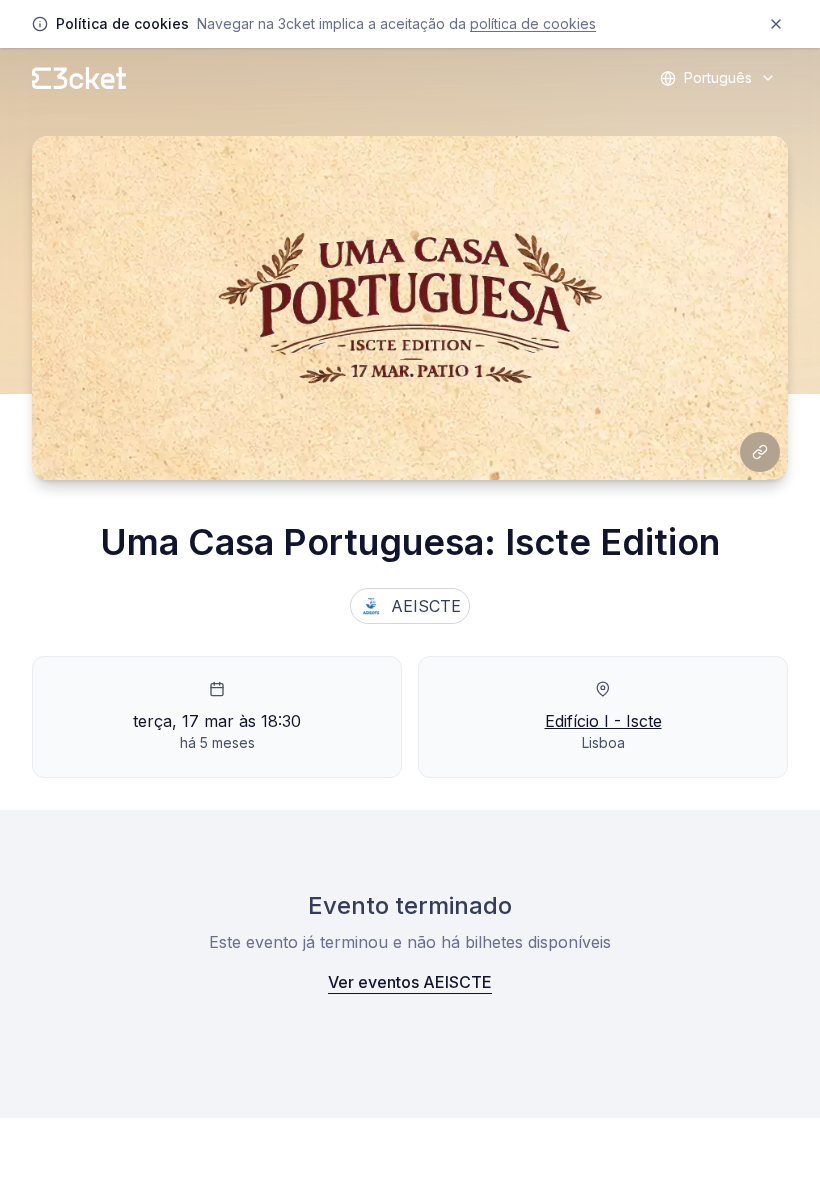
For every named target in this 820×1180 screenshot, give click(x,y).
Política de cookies (533, 23)
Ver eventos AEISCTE (410, 982)
